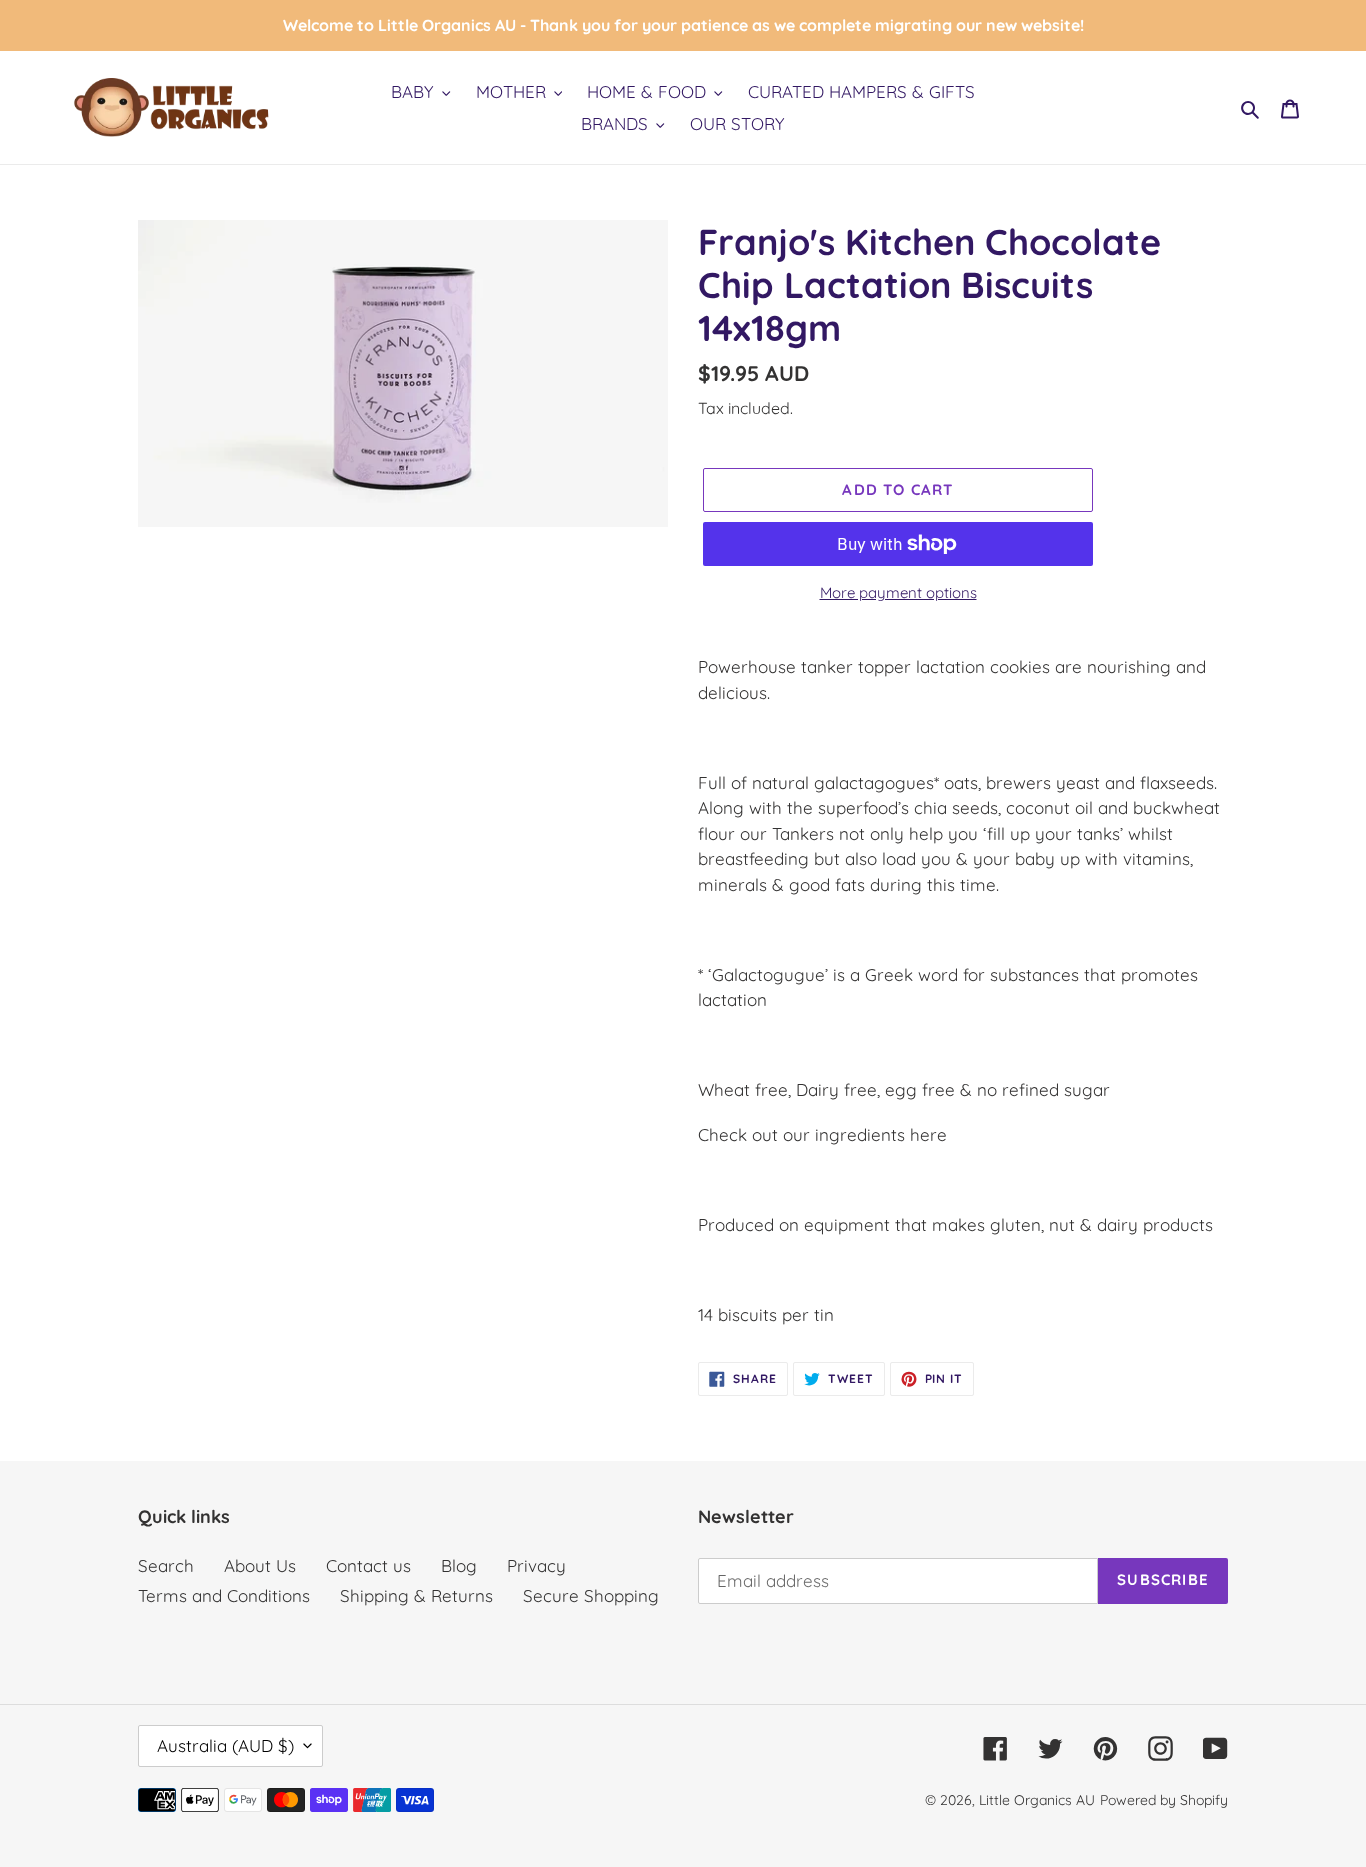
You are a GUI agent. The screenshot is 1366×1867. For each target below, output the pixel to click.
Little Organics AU (1037, 1800)
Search (166, 1565)
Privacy (536, 1565)
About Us (260, 1565)
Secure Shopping (591, 1595)
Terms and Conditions (224, 1595)
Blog (459, 1565)
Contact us (368, 1565)
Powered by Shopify (1164, 1800)
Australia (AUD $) (225, 1745)
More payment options (898, 592)
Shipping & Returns (416, 1595)
